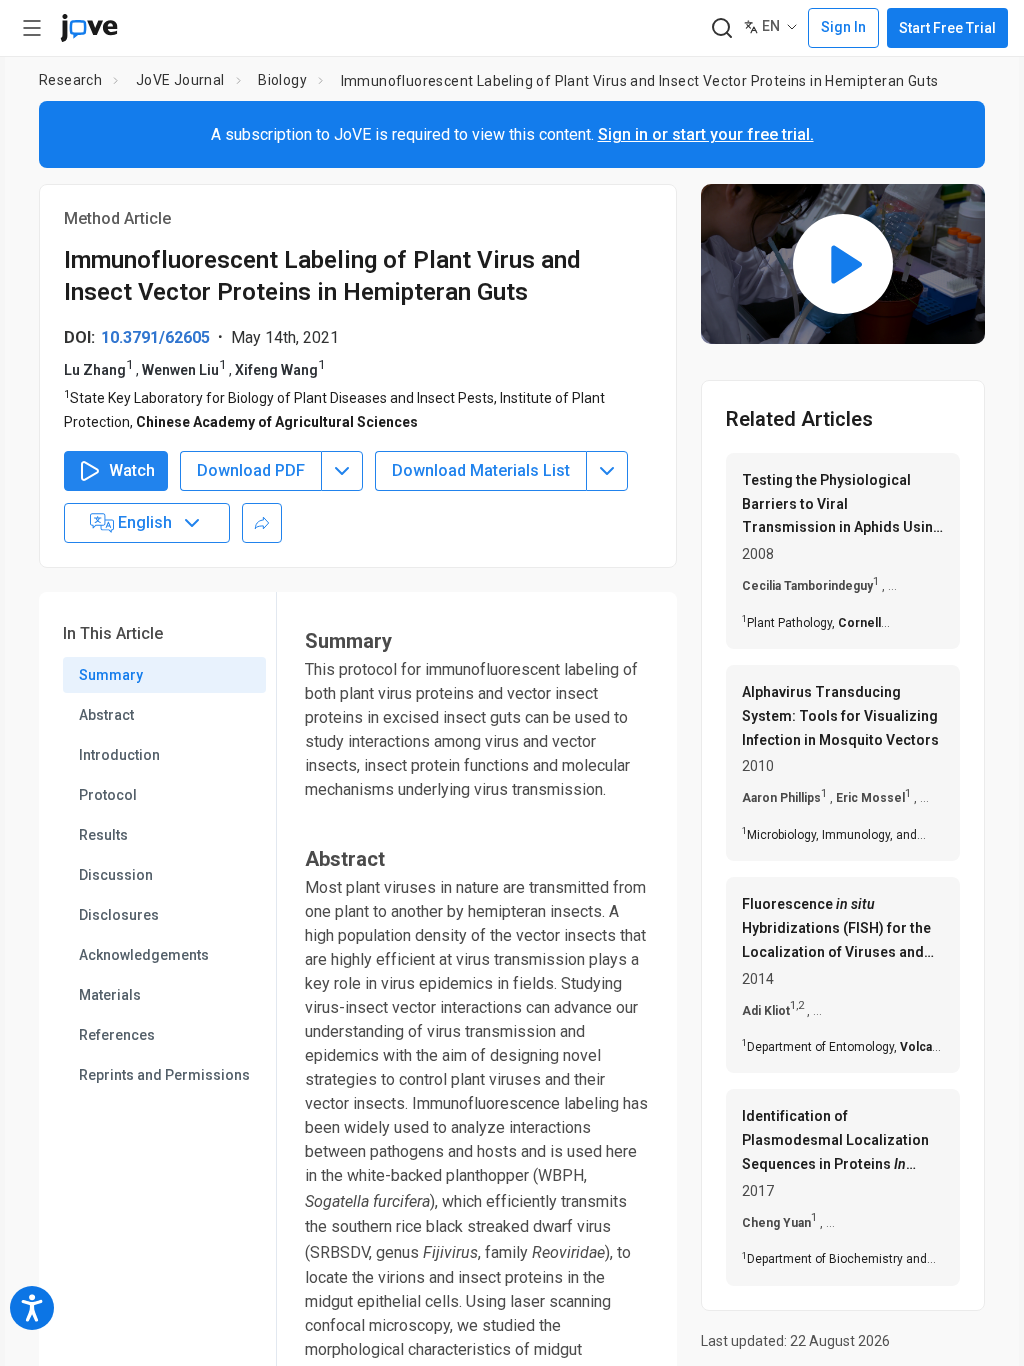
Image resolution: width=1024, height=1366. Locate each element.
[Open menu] (32, 28)
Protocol (108, 795)
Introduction (119, 755)
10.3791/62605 (155, 337)
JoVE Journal (180, 80)
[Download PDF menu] (342, 471)
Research (70, 80)
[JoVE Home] (89, 28)
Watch (132, 470)
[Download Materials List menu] (607, 471)
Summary (111, 675)
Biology (282, 80)
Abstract (106, 715)
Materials (110, 995)
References (117, 1035)
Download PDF (251, 470)
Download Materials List (481, 470)
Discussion (116, 875)
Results (103, 835)
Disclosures (119, 915)
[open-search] (721, 28)
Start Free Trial (947, 28)
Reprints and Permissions (164, 1075)
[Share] (262, 523)
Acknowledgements (144, 955)
